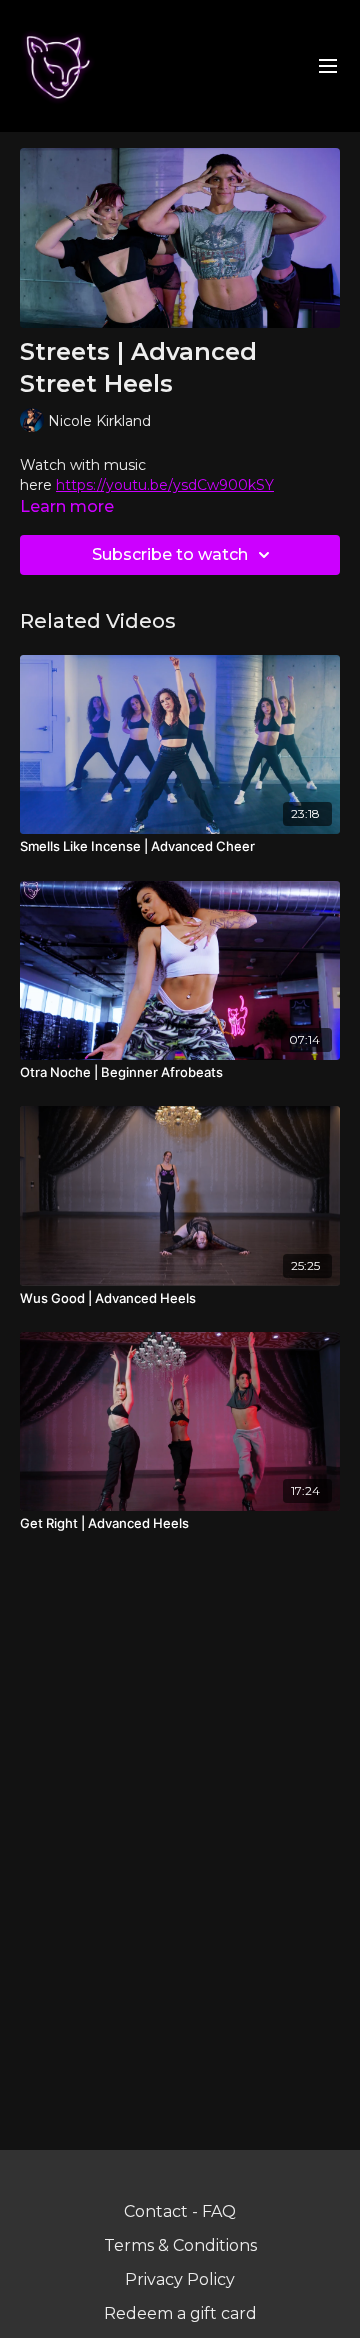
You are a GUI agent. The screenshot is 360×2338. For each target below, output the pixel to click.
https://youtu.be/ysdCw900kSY (165, 485)
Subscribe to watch (170, 554)
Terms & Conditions (180, 2245)
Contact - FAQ (180, 2211)
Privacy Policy (180, 2279)
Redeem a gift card (180, 2313)
